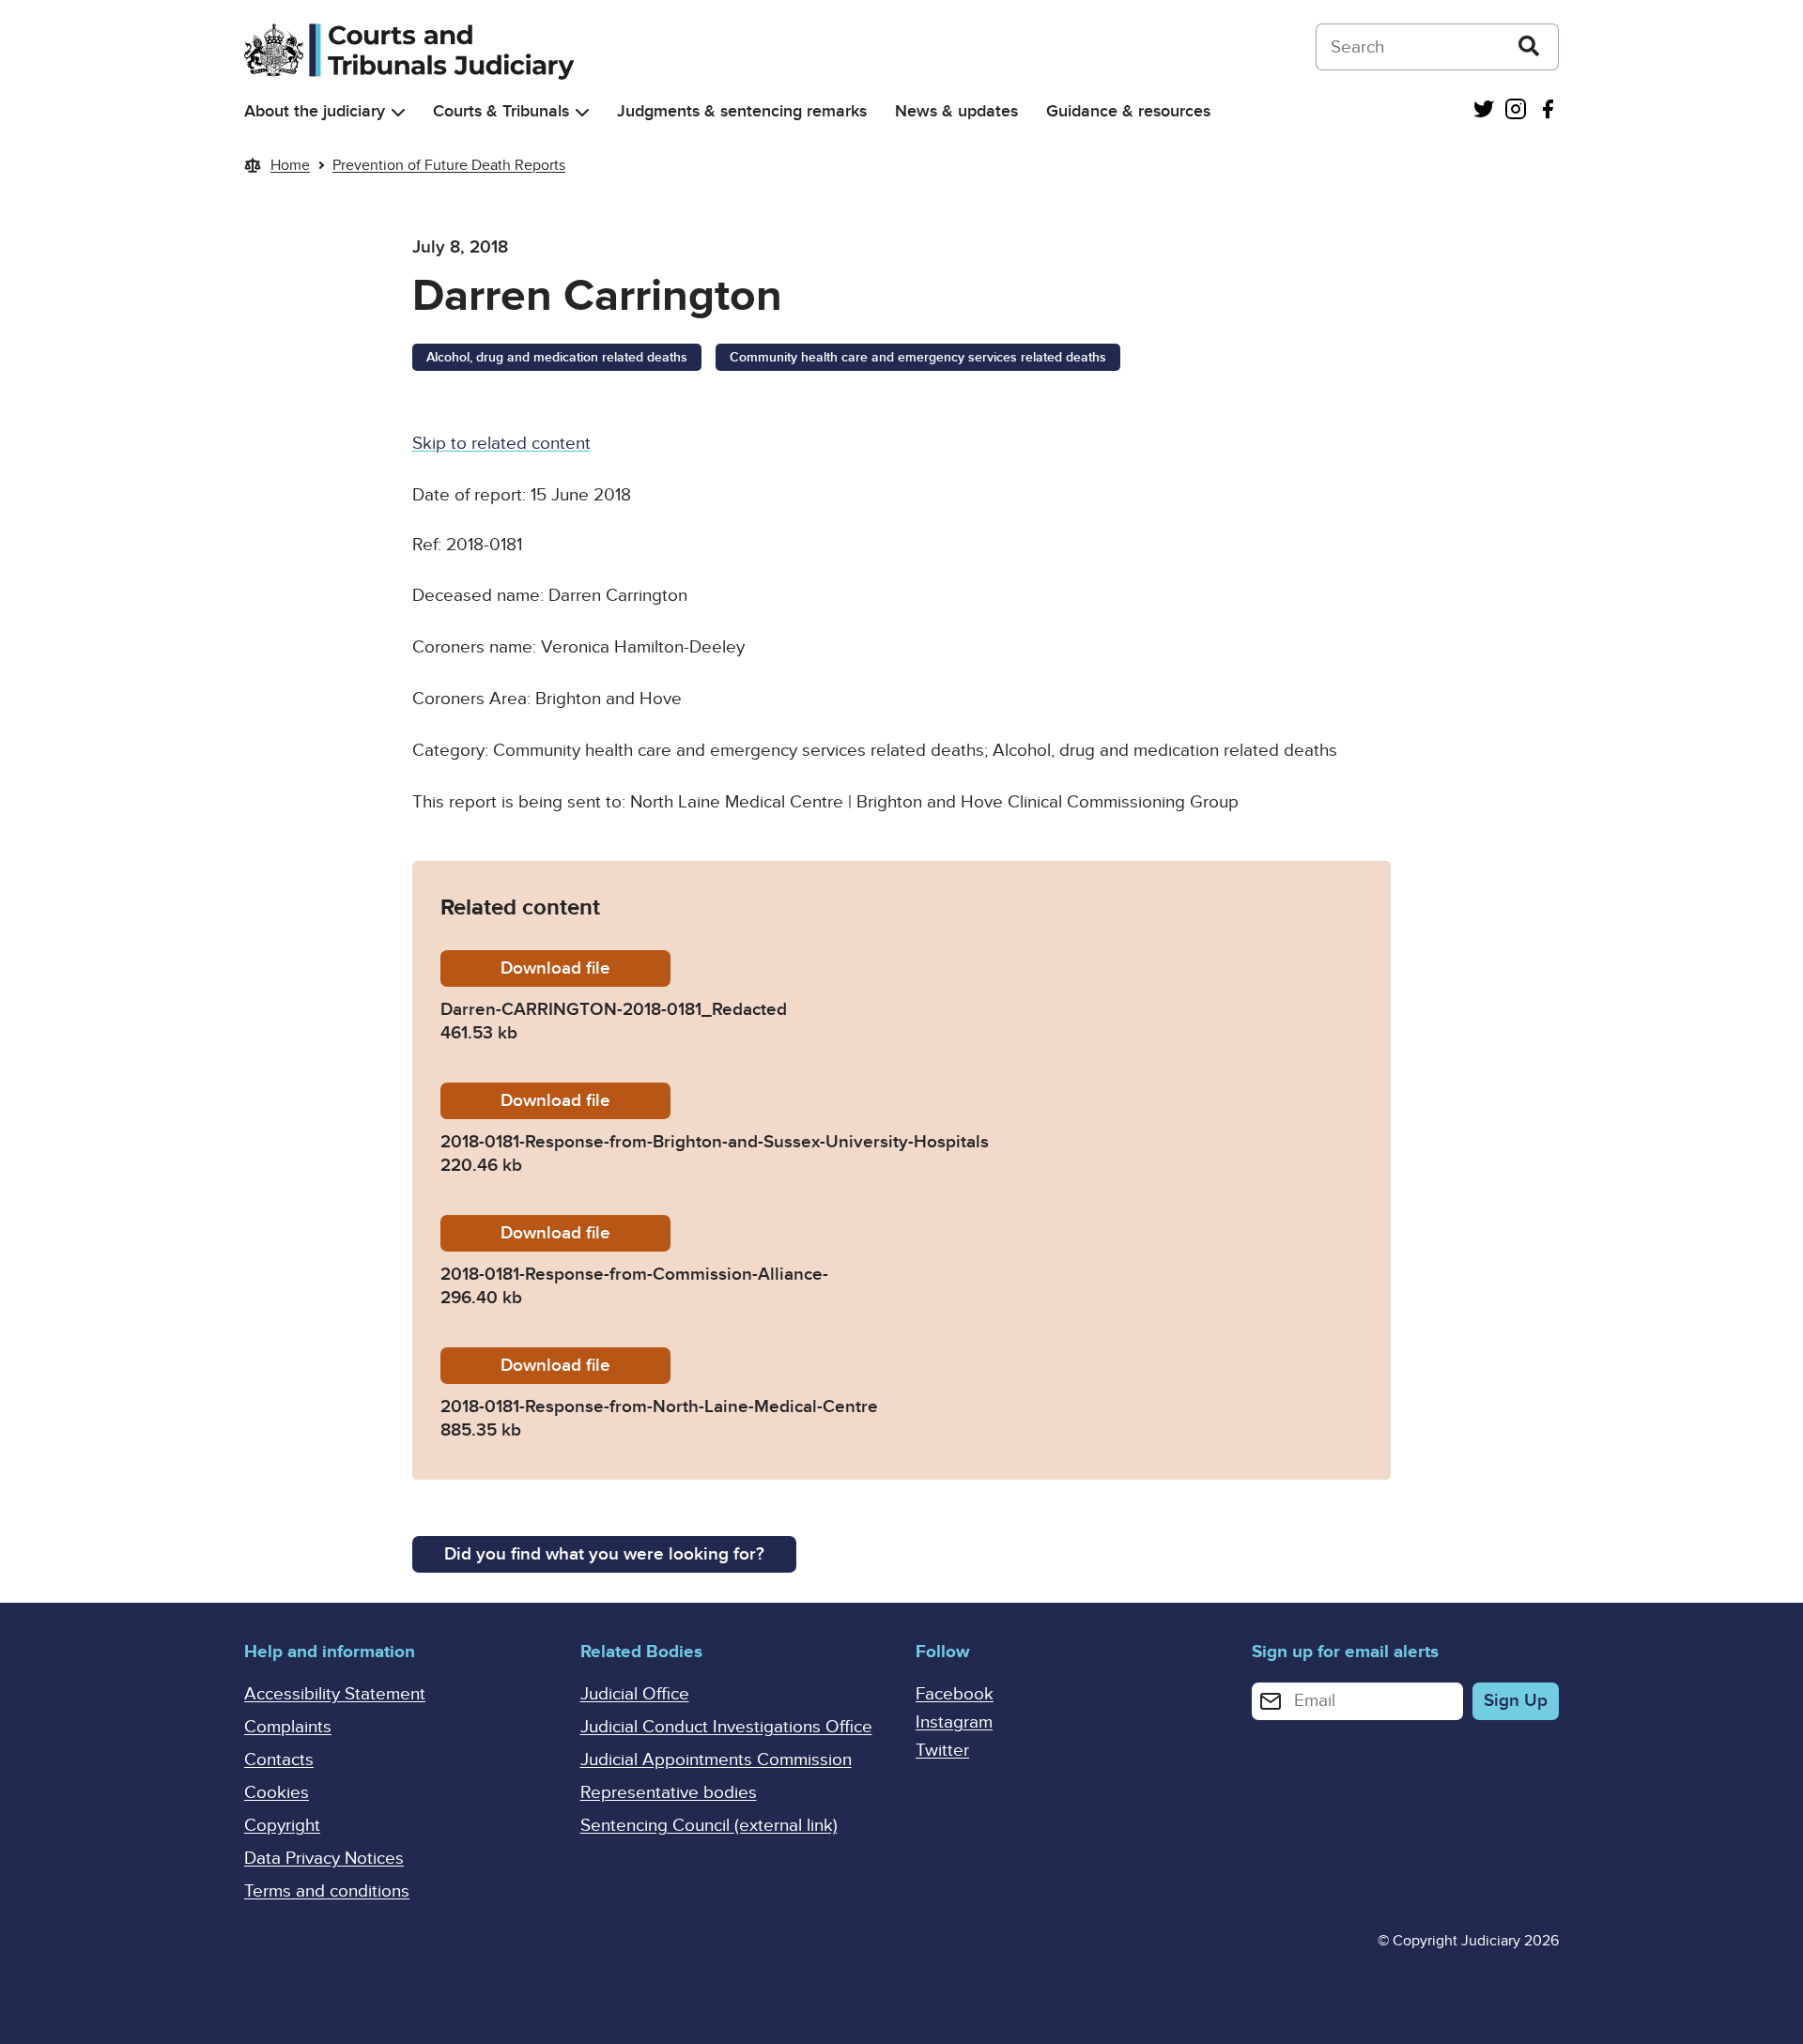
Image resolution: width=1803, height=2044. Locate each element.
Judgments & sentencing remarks (742, 111)
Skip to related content (501, 444)
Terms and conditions (327, 1891)
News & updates (956, 111)
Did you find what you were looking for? (604, 1554)
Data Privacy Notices (324, 1859)
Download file (586, 968)
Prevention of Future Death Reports (449, 165)
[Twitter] (1484, 111)
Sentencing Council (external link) (709, 1826)
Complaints (288, 1727)
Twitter (942, 1751)
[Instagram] (1516, 111)
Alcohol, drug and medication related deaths (557, 357)
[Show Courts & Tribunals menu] (582, 112)
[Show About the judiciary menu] (398, 112)
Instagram (954, 1722)
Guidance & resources (1128, 111)
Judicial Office (635, 1694)
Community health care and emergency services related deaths (918, 357)
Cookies (277, 1793)
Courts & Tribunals (501, 111)
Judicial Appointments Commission (716, 1760)
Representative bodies (669, 1793)
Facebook (955, 1694)
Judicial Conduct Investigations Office (726, 1727)
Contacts (279, 1760)
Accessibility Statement (335, 1694)
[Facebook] (1548, 111)
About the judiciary (315, 111)
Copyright (282, 1826)
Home (290, 165)
